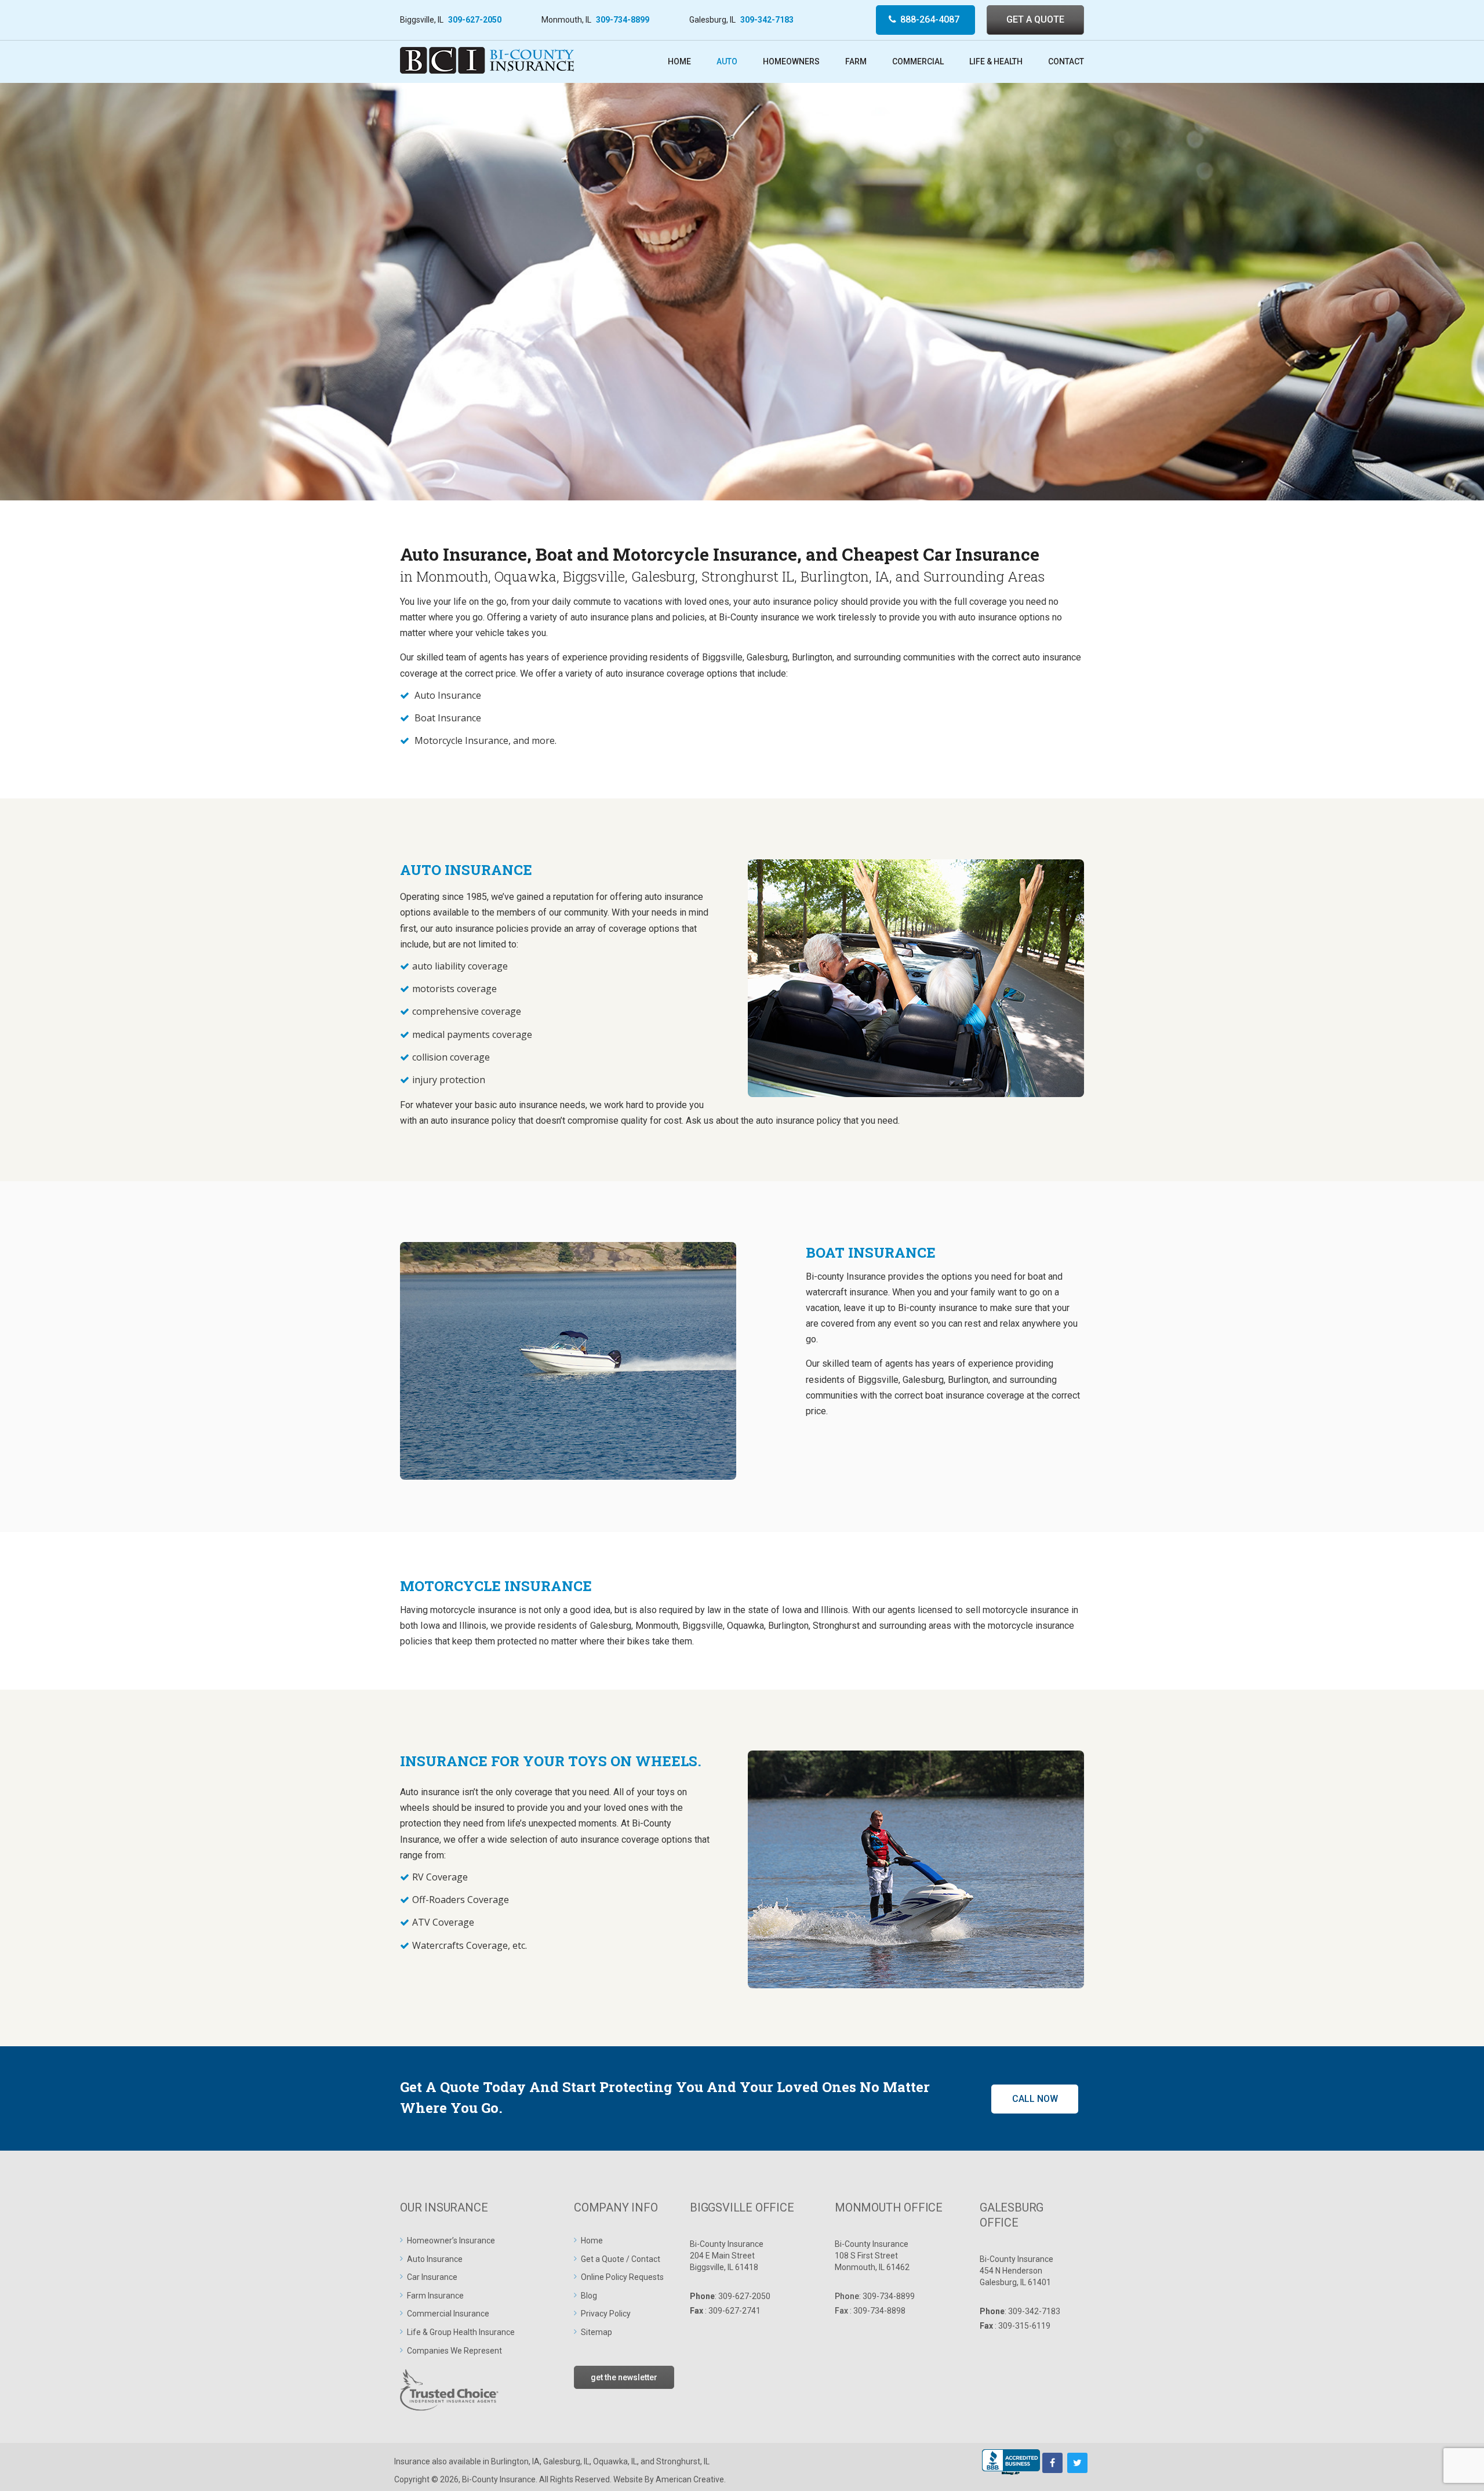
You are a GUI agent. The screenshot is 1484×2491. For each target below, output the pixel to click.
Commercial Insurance (448, 2314)
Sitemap (596, 2332)
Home (592, 2241)
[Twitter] (1077, 2463)
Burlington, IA (515, 2461)
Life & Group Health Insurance (461, 2332)
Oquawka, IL (615, 2461)
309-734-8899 (623, 20)
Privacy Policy (606, 2314)
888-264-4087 (930, 19)
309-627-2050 (475, 20)
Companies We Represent (454, 2351)
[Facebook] (1052, 2463)
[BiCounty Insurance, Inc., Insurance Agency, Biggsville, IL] (1011, 2463)
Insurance (412, 2461)
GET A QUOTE (1035, 19)
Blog (589, 2296)
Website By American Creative (669, 2479)
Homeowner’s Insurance (451, 2241)
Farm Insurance (435, 2296)
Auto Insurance (435, 2259)
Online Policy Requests (622, 2277)
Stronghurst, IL (683, 2461)
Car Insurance (432, 2277)
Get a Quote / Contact (621, 2259)
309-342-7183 (767, 20)
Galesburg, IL (566, 2461)
